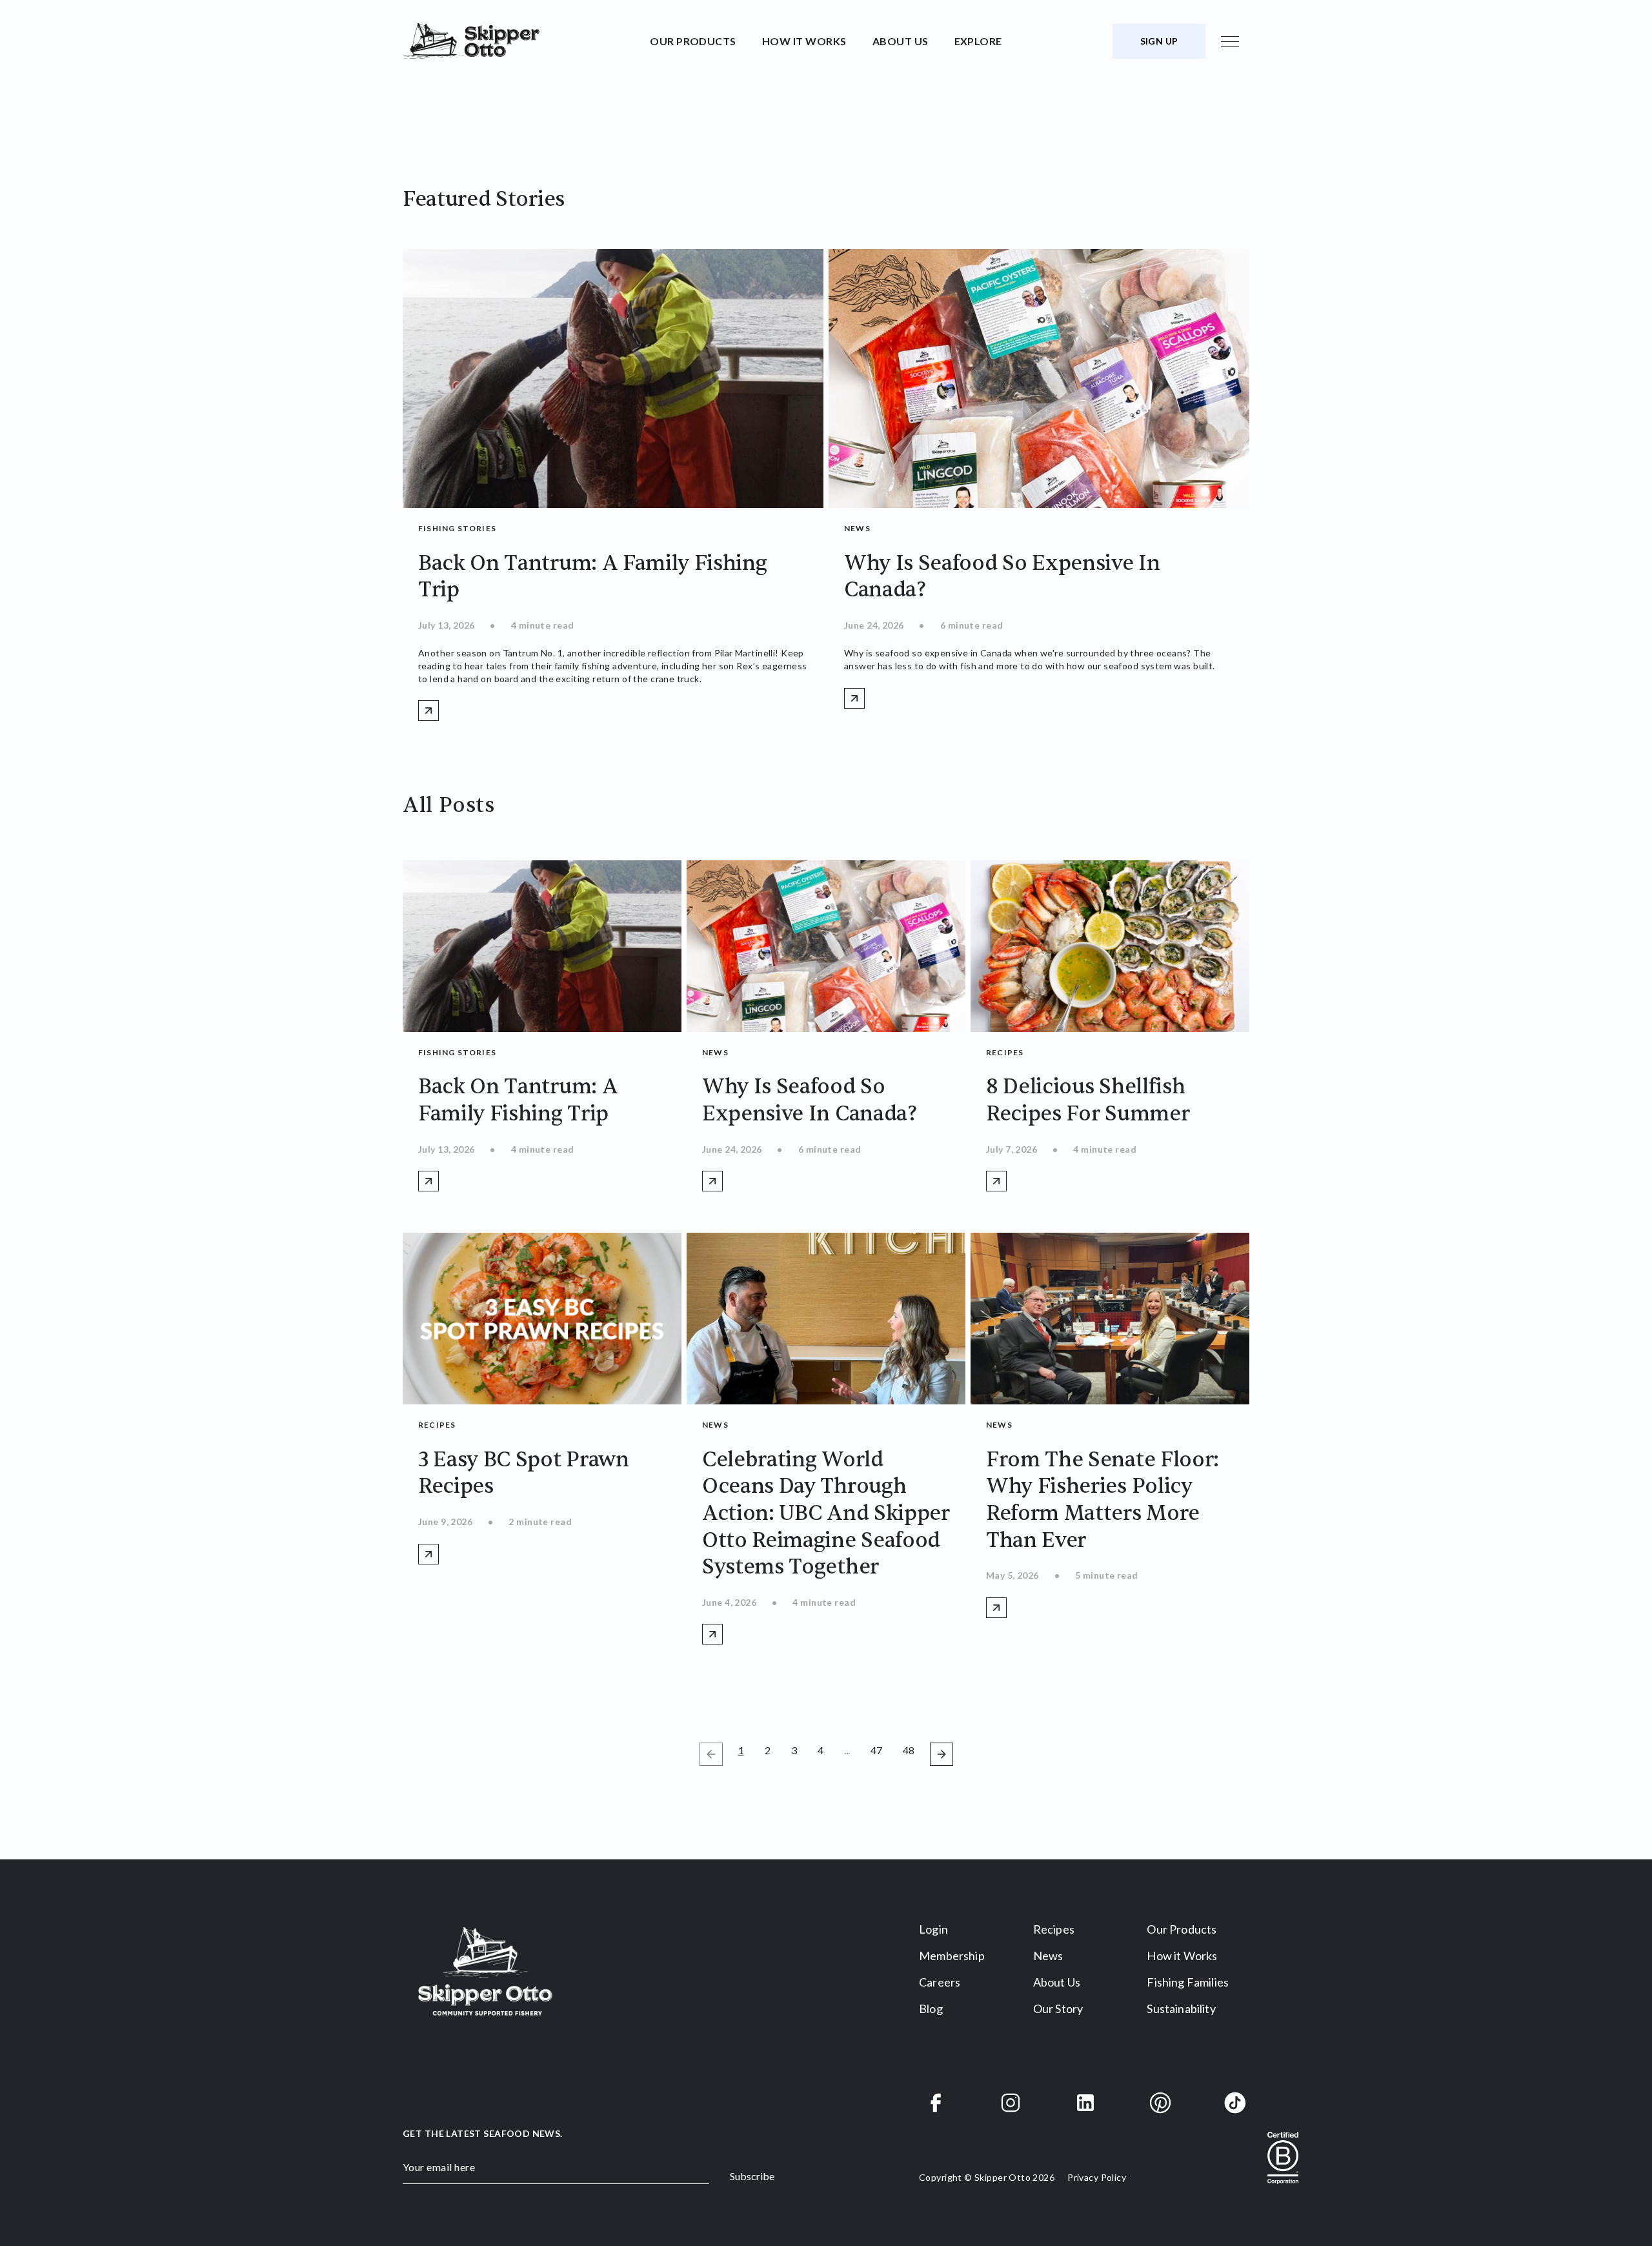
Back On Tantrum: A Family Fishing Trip (518, 1100)
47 (879, 1750)
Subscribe (752, 2176)
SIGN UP (1159, 41)
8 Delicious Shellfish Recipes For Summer (1088, 1100)
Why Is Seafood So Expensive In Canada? (810, 1100)
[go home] (521, 41)
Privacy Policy (1097, 2177)
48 (911, 1750)
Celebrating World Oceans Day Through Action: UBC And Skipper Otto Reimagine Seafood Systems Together (826, 1513)
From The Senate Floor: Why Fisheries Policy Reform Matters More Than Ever (1103, 1500)
